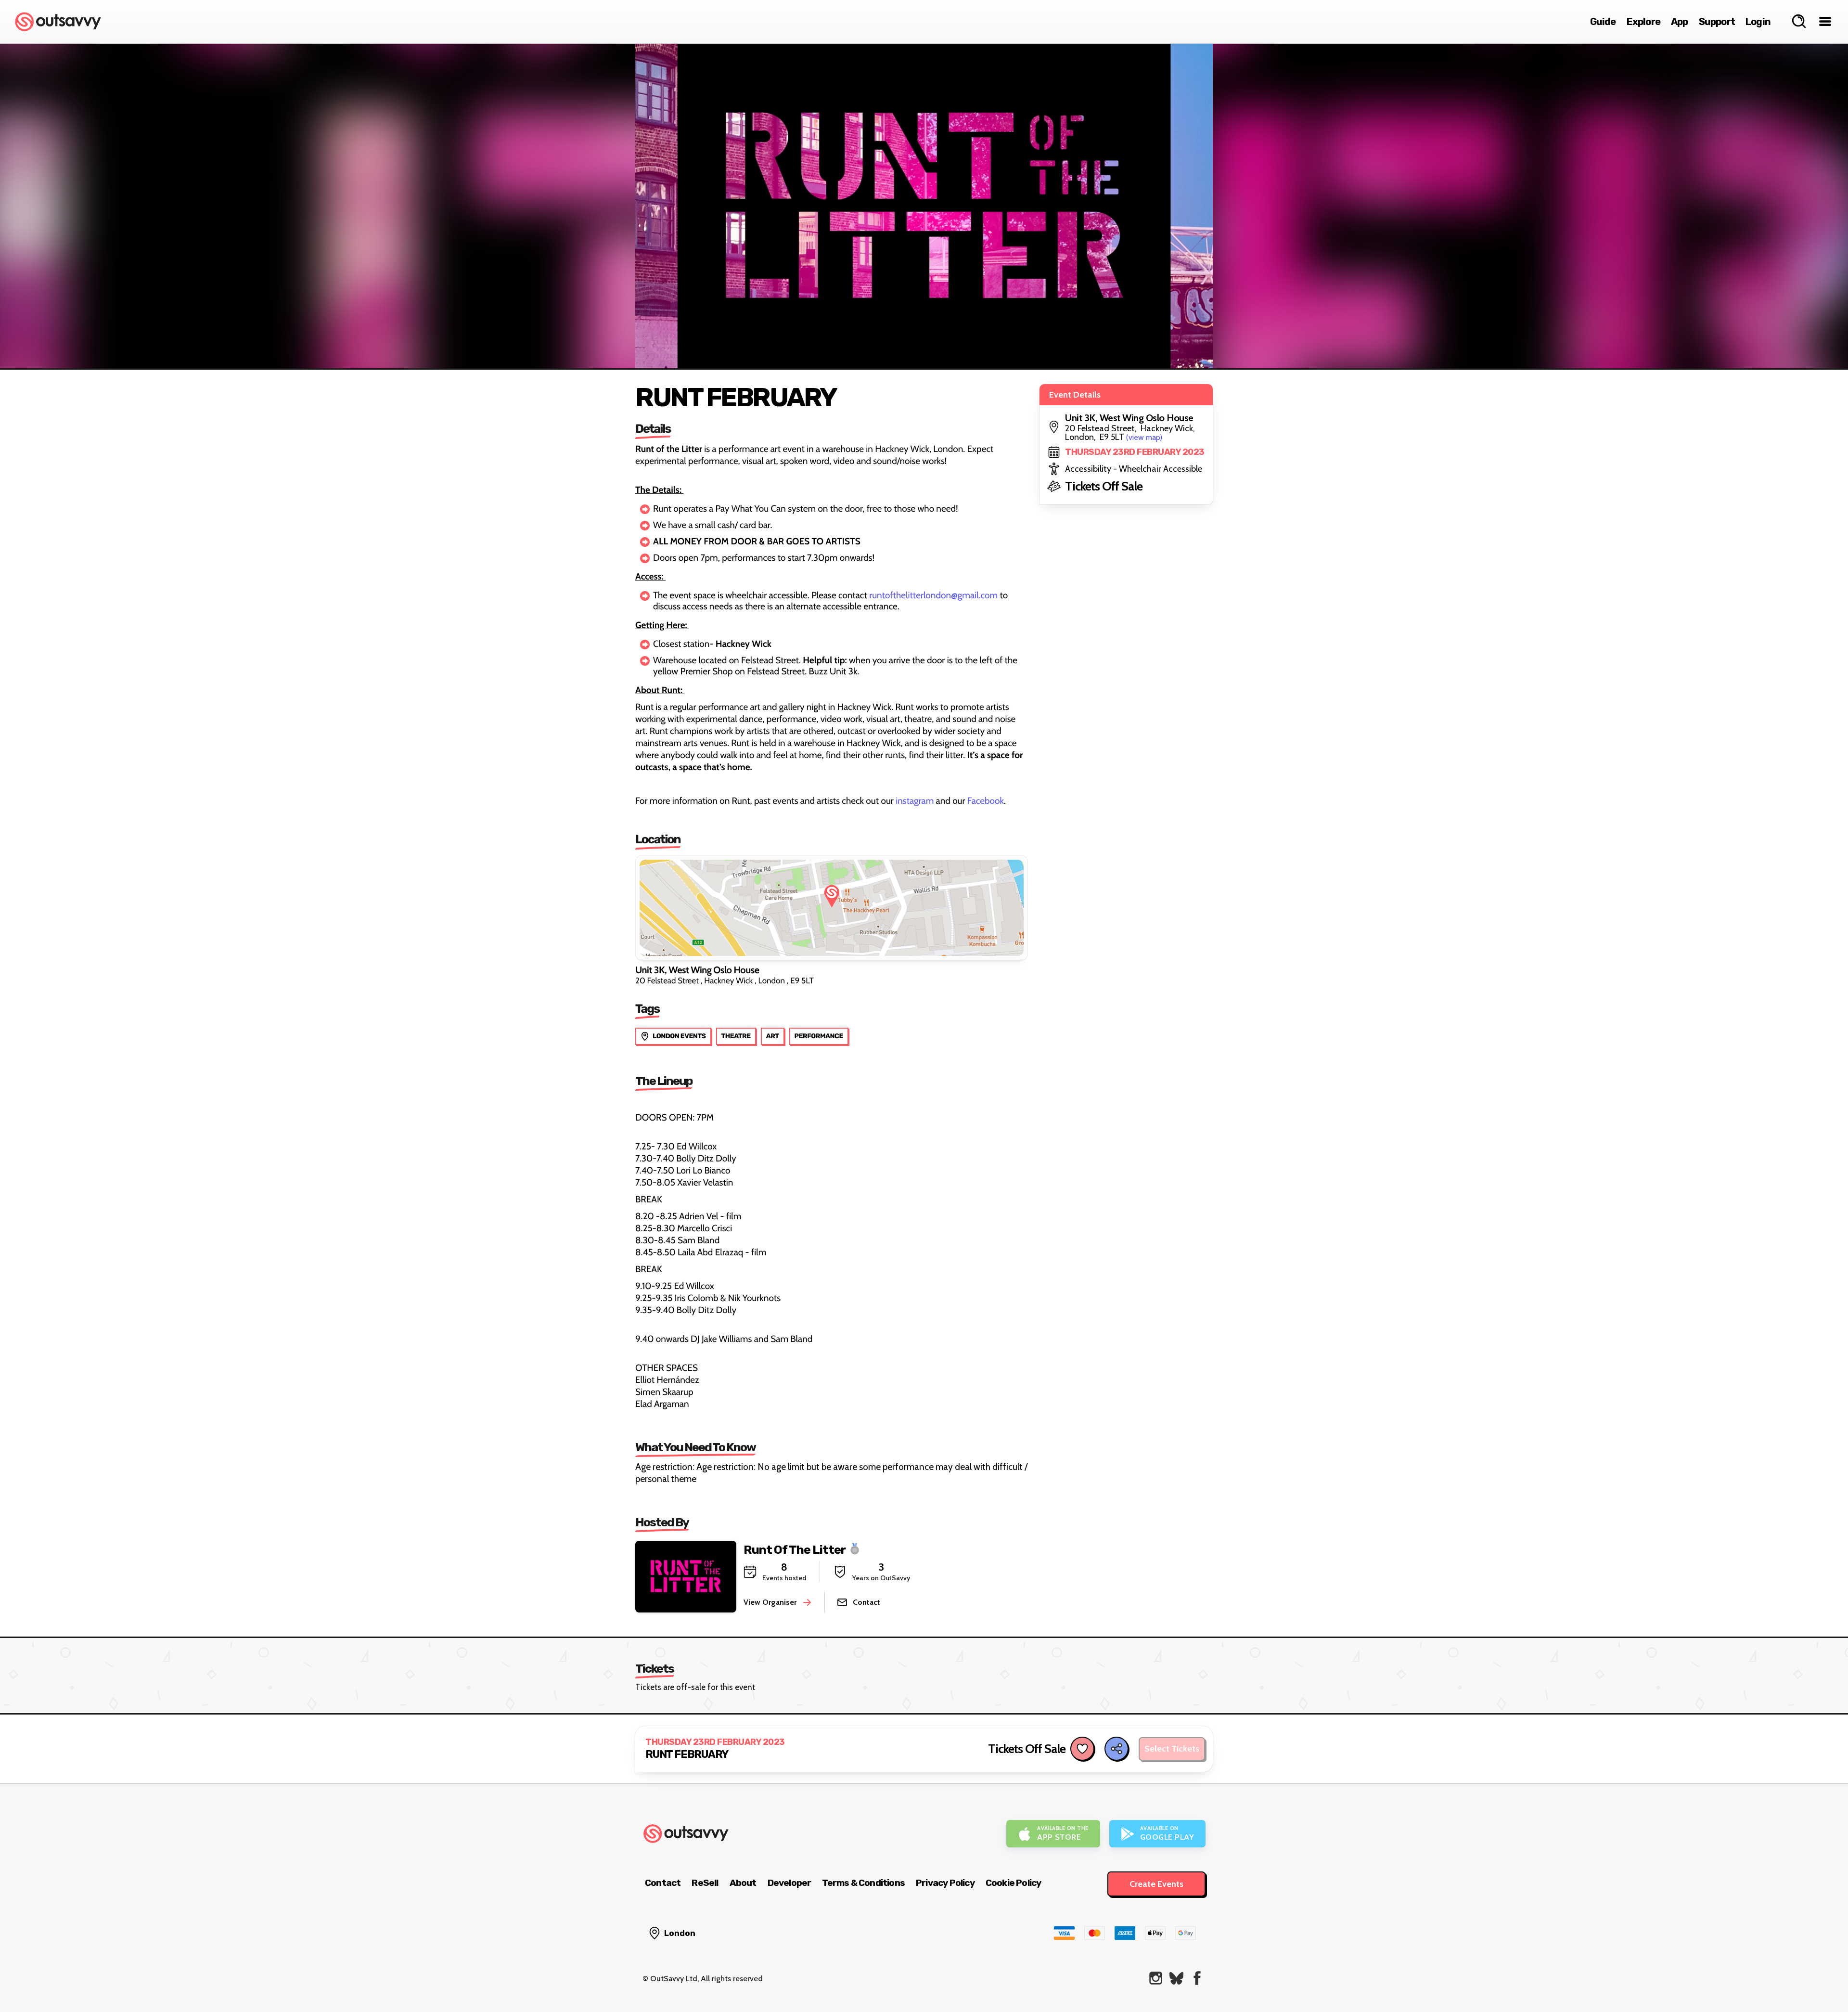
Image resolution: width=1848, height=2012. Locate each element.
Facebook (986, 801)
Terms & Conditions (863, 1883)
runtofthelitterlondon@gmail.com (933, 595)
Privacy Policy (945, 1883)
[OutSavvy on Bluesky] (1176, 1978)
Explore (1643, 22)
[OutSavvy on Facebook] (1197, 1978)
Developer (789, 1883)
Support (1717, 22)
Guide (1603, 22)
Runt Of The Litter (795, 1549)
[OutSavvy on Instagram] (1156, 1978)
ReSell (705, 1883)
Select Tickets (1172, 1749)
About (743, 1883)
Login (1758, 22)
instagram (915, 801)
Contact (663, 1883)
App (1680, 22)
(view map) (1144, 437)
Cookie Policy (1014, 1883)
